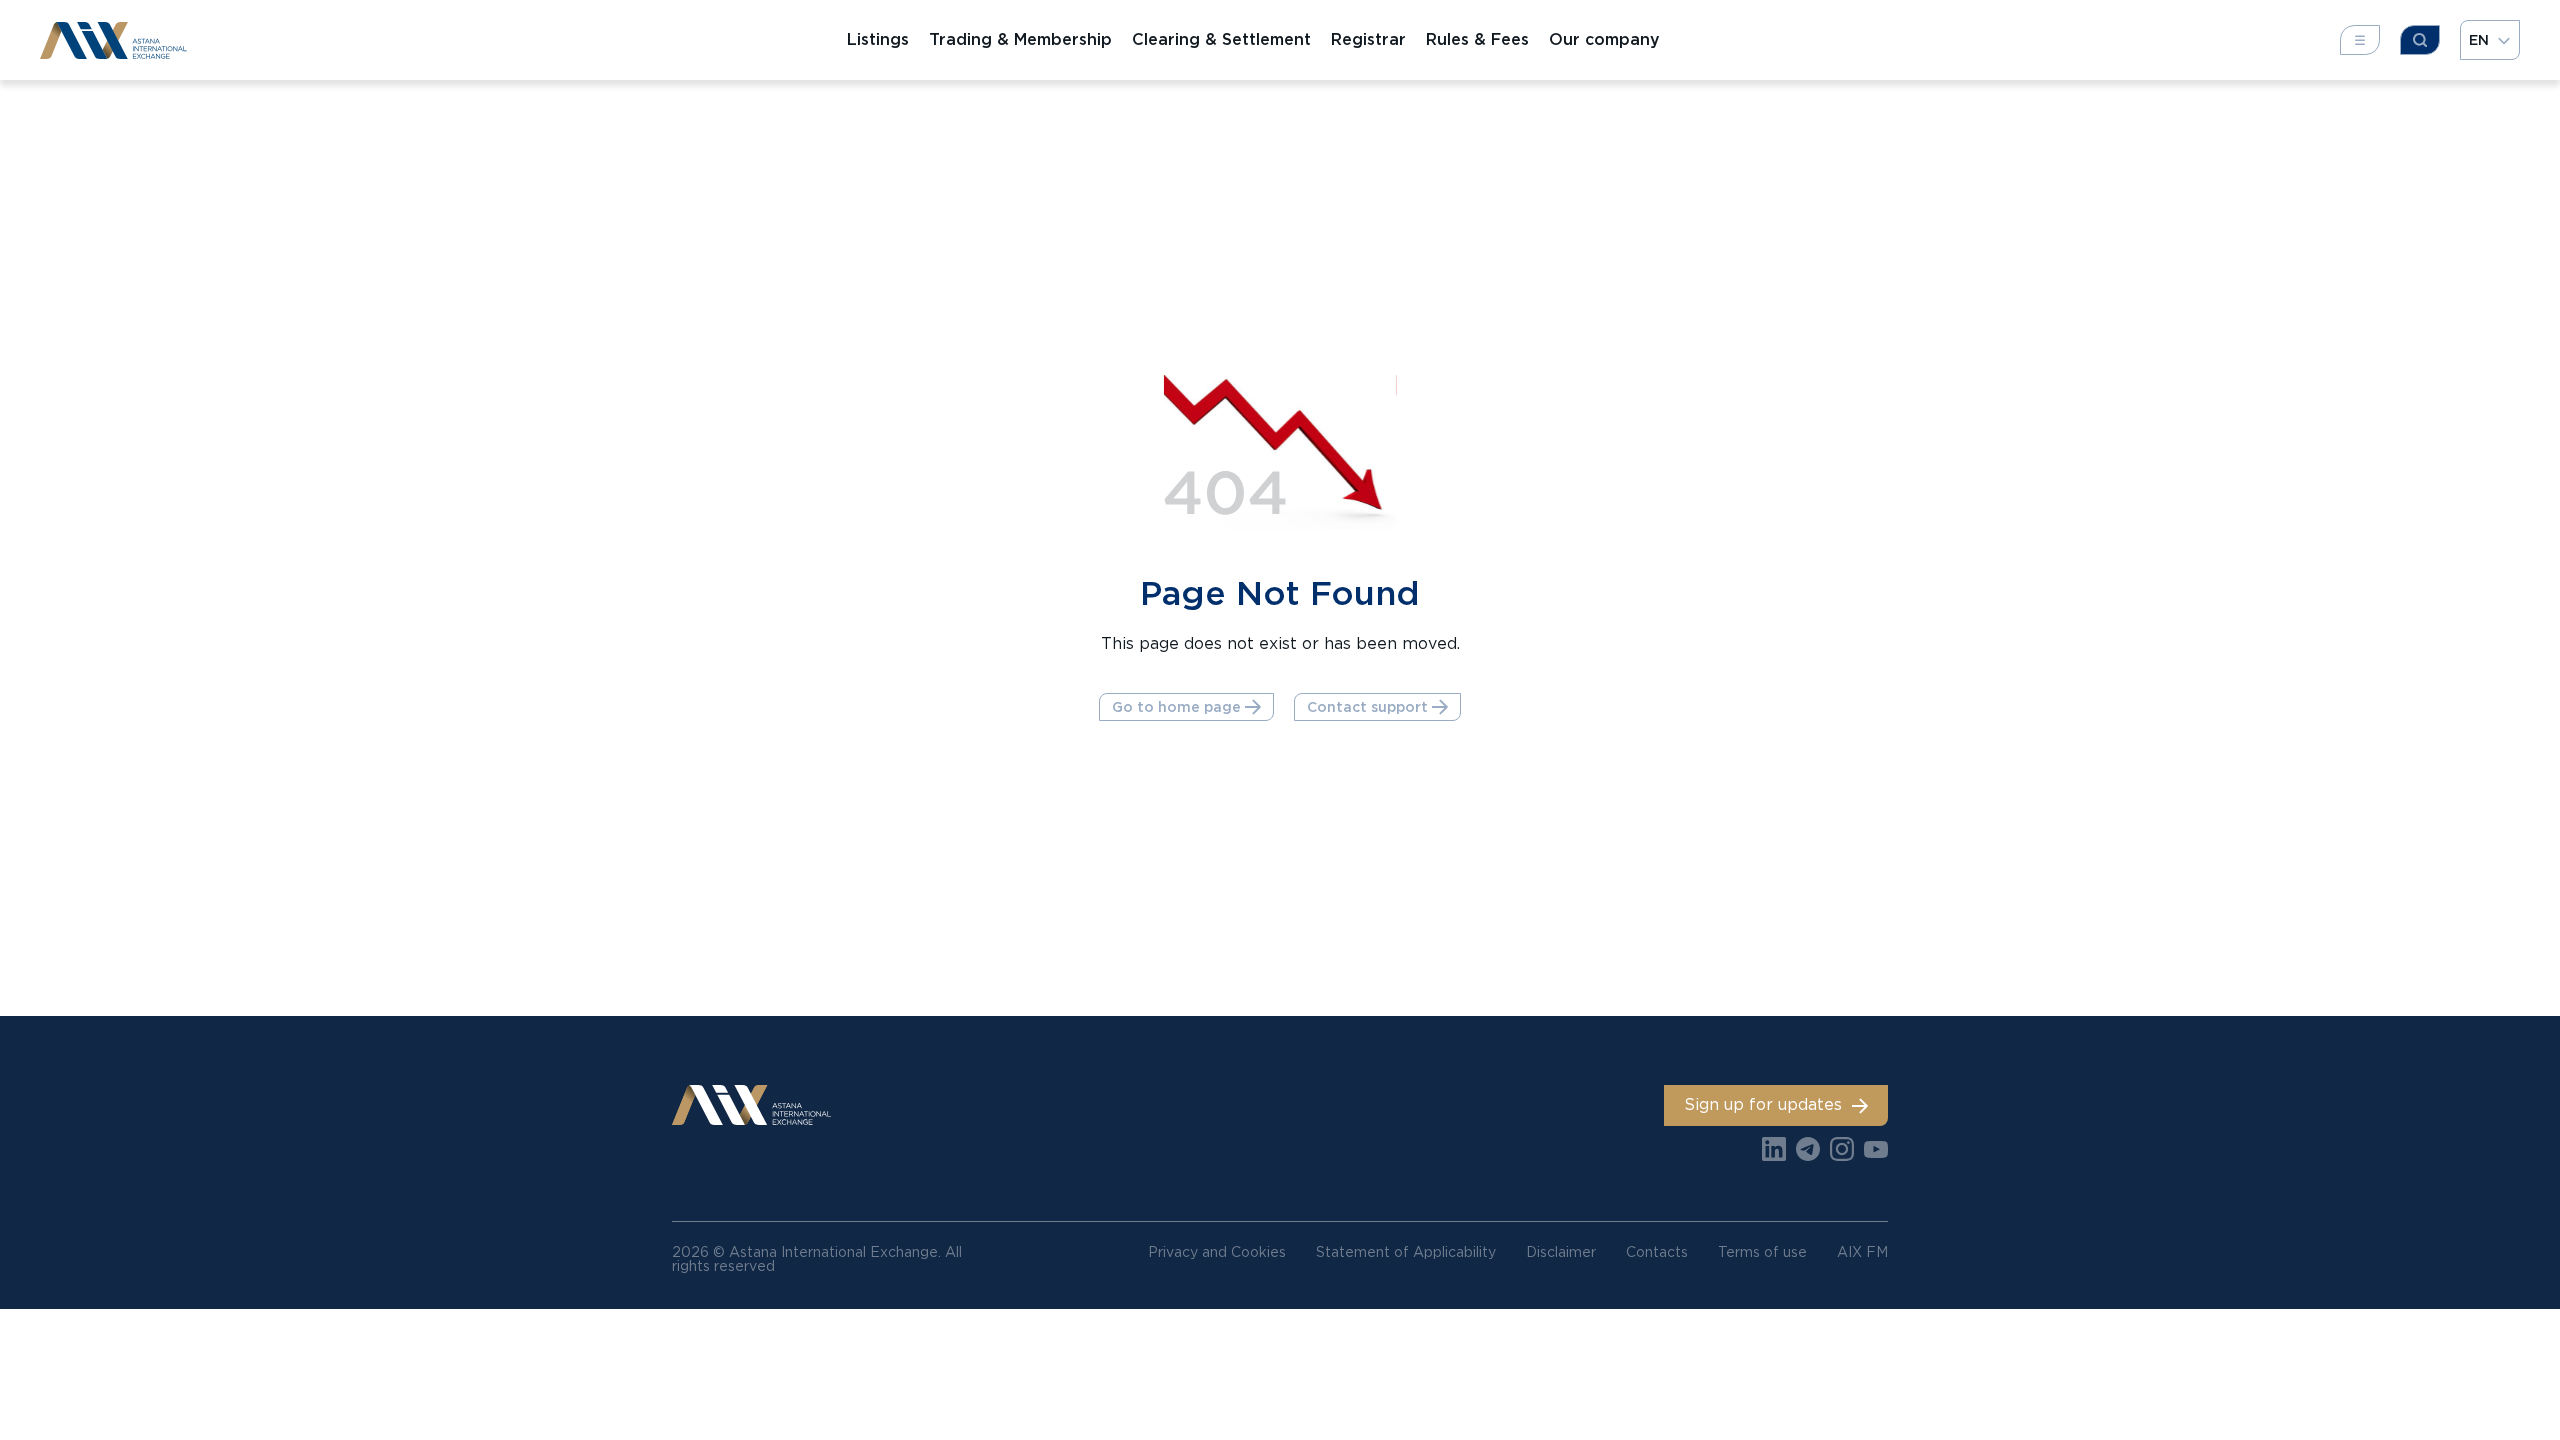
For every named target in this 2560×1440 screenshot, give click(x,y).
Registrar (1368, 40)
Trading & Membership (1020, 40)
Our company (1604, 40)
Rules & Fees (1477, 40)
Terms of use (1762, 1252)
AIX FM (1862, 1252)
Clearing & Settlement (1221, 40)
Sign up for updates (1763, 1104)
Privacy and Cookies (1217, 1252)
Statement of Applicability (1406, 1252)
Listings (878, 40)
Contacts (1657, 1252)
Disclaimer (1561, 1252)
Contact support (1367, 707)
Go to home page (1176, 707)
